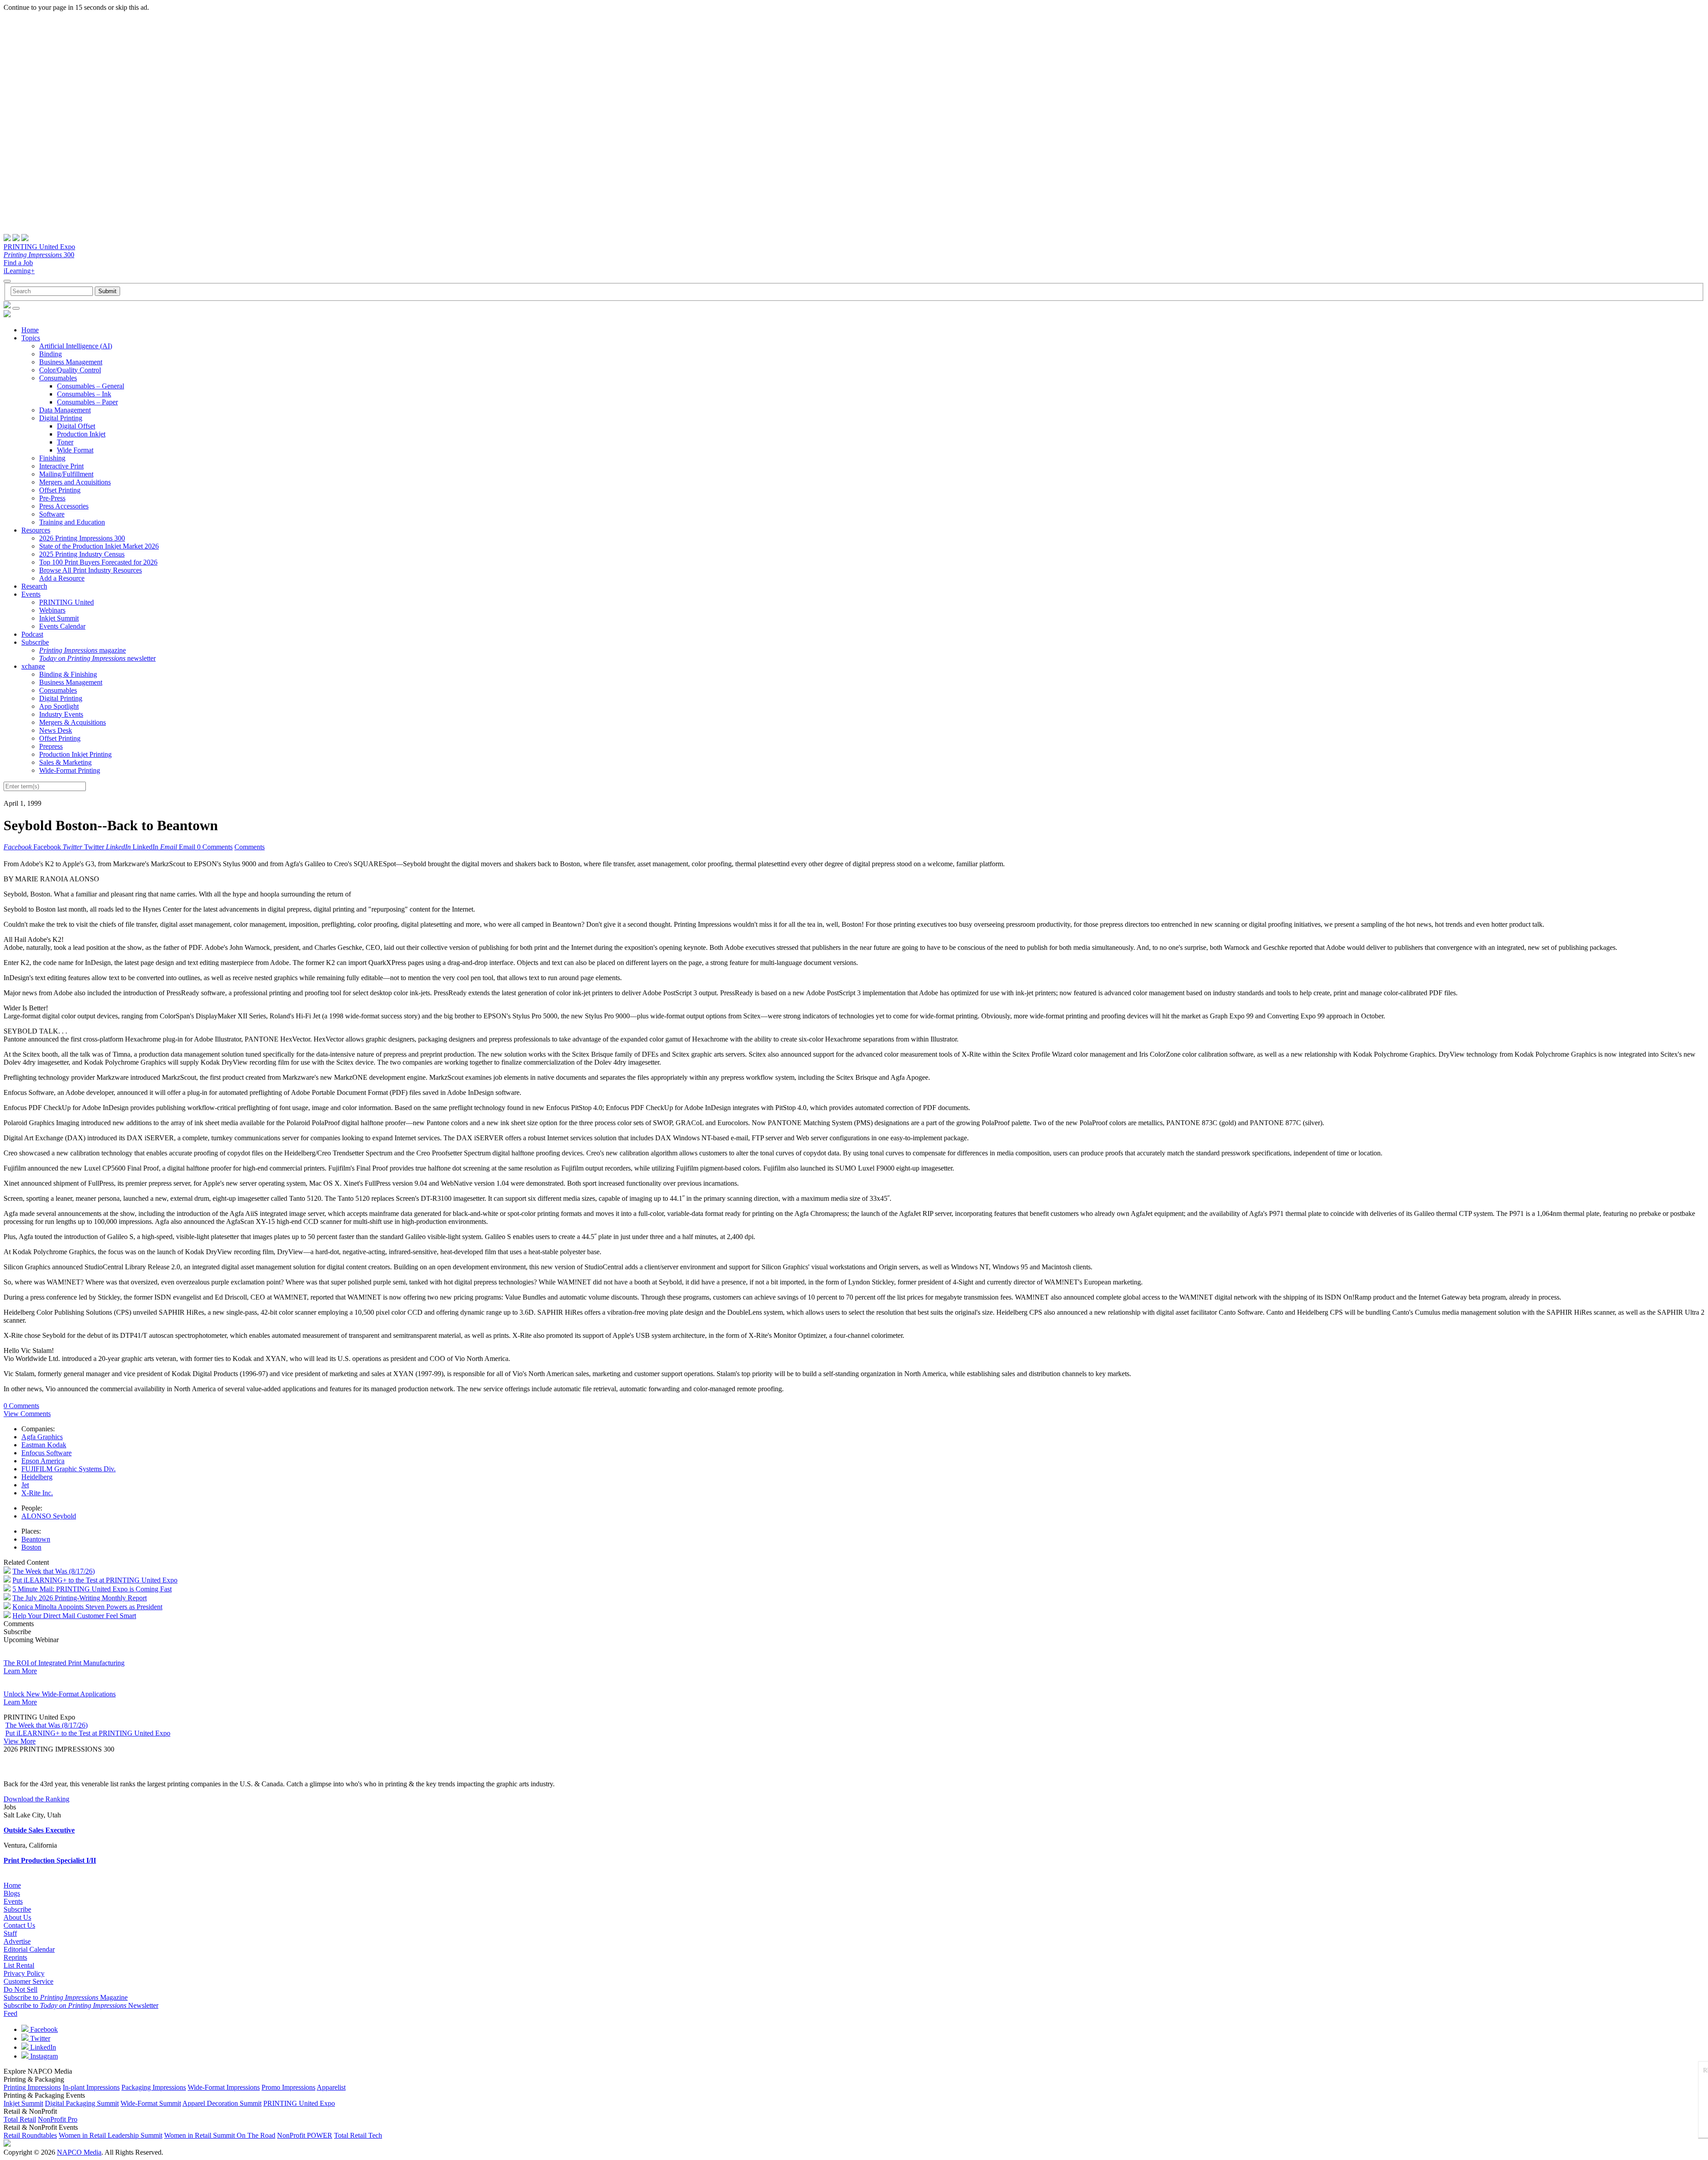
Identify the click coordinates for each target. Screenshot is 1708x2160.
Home (30, 330)
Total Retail (20, 2119)
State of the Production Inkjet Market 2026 (99, 546)
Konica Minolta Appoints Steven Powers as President (87, 1607)
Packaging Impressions (154, 2087)
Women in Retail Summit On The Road (220, 2135)
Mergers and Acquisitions (75, 482)
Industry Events (61, 714)
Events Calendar (62, 626)
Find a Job (18, 263)
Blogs (12, 1893)
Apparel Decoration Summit (222, 2103)
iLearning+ (19, 271)
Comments (250, 847)
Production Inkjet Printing (75, 754)
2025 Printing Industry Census (82, 554)
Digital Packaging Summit (82, 2103)
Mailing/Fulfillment (66, 474)
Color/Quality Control (70, 370)
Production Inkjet (81, 434)
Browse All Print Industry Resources (91, 570)
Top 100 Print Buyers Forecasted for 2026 (98, 562)
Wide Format (75, 450)
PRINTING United (66, 602)
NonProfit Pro (58, 2119)
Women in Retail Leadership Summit (111, 2135)
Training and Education (72, 522)
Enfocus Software (46, 1453)
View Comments (27, 1414)
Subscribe (35, 642)
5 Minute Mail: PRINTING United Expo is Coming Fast (92, 1589)
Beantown (36, 1539)
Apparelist (331, 2087)
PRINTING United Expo (39, 247)
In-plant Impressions (91, 2087)
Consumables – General (91, 386)
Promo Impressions (288, 2087)
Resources (36, 530)
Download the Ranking (36, 1799)
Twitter (39, 2038)
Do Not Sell (20, 1989)
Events (31, 594)
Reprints (15, 1957)
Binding (50, 354)
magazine (83, 650)
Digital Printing (61, 418)
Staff (10, 1933)
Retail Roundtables (30, 2135)
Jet (25, 1485)
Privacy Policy (24, 1973)
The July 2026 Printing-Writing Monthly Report (80, 1598)
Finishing (52, 458)
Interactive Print (61, 466)
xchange (33, 666)
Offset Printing (60, 490)
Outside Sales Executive (39, 1830)
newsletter (97, 658)
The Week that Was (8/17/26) (54, 1571)
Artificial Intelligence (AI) (76, 346)
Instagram (43, 2056)
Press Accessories (64, 506)
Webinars (52, 610)
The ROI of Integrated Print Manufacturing (64, 1663)
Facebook (43, 2029)
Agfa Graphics (42, 1437)
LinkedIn (42, 2047)
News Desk (56, 730)
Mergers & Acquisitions (73, 722)
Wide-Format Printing (70, 770)
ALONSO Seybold (49, 1516)
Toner (65, 442)
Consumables (58, 378)
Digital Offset (76, 426)
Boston (31, 1547)
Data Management (65, 410)
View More (20, 1741)
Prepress (51, 746)
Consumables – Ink (84, 394)
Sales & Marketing (65, 762)
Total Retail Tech (358, 2135)
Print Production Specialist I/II (50, 1860)
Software (52, 514)
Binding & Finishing (68, 674)
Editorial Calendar (29, 1949)
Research (34, 586)
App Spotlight (59, 706)
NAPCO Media (79, 2152)
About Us (17, 1917)
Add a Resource (62, 578)
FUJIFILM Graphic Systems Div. (68, 1469)
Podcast (32, 634)
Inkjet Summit (59, 618)
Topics (31, 338)
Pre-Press (52, 498)
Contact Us (19, 1925)
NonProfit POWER (305, 2135)
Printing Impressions (32, 2087)
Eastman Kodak (44, 1445)
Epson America (43, 1461)
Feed (10, 2013)
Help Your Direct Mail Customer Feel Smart (74, 1616)
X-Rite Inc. (37, 1493)
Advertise (17, 1941)
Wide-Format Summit (151, 2103)
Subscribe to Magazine (66, 1997)
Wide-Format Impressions (224, 2087)
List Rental (19, 1965)
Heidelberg (37, 1477)
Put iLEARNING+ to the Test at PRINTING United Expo (95, 1580)
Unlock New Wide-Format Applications (60, 1694)
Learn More (20, 1671)
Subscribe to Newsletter (81, 2005)
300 (39, 255)
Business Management (71, 362)
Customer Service (28, 1981)
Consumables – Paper (87, 402)
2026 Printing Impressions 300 (82, 538)
